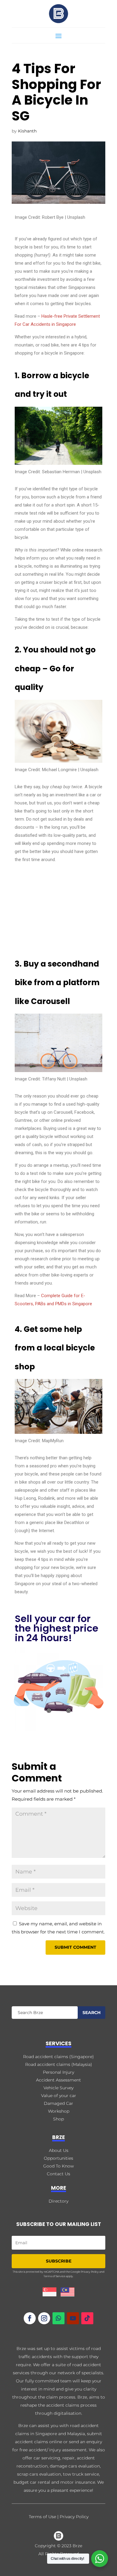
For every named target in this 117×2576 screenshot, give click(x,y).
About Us (59, 2150)
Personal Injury (58, 2072)
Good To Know (58, 2166)
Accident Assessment (58, 2080)
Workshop (59, 2111)
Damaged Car (58, 2103)
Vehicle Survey (58, 2088)
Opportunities (58, 2158)
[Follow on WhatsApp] (58, 2318)
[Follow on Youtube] (73, 2318)
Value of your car (59, 2096)
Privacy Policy (90, 2272)
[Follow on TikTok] (87, 2318)
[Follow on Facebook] (30, 2318)
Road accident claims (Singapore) (58, 2057)
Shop (58, 2119)
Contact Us (58, 2174)
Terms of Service (54, 2276)
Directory (58, 2201)
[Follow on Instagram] (44, 2318)
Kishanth (27, 131)
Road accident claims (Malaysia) (59, 2064)
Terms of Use (42, 2517)
